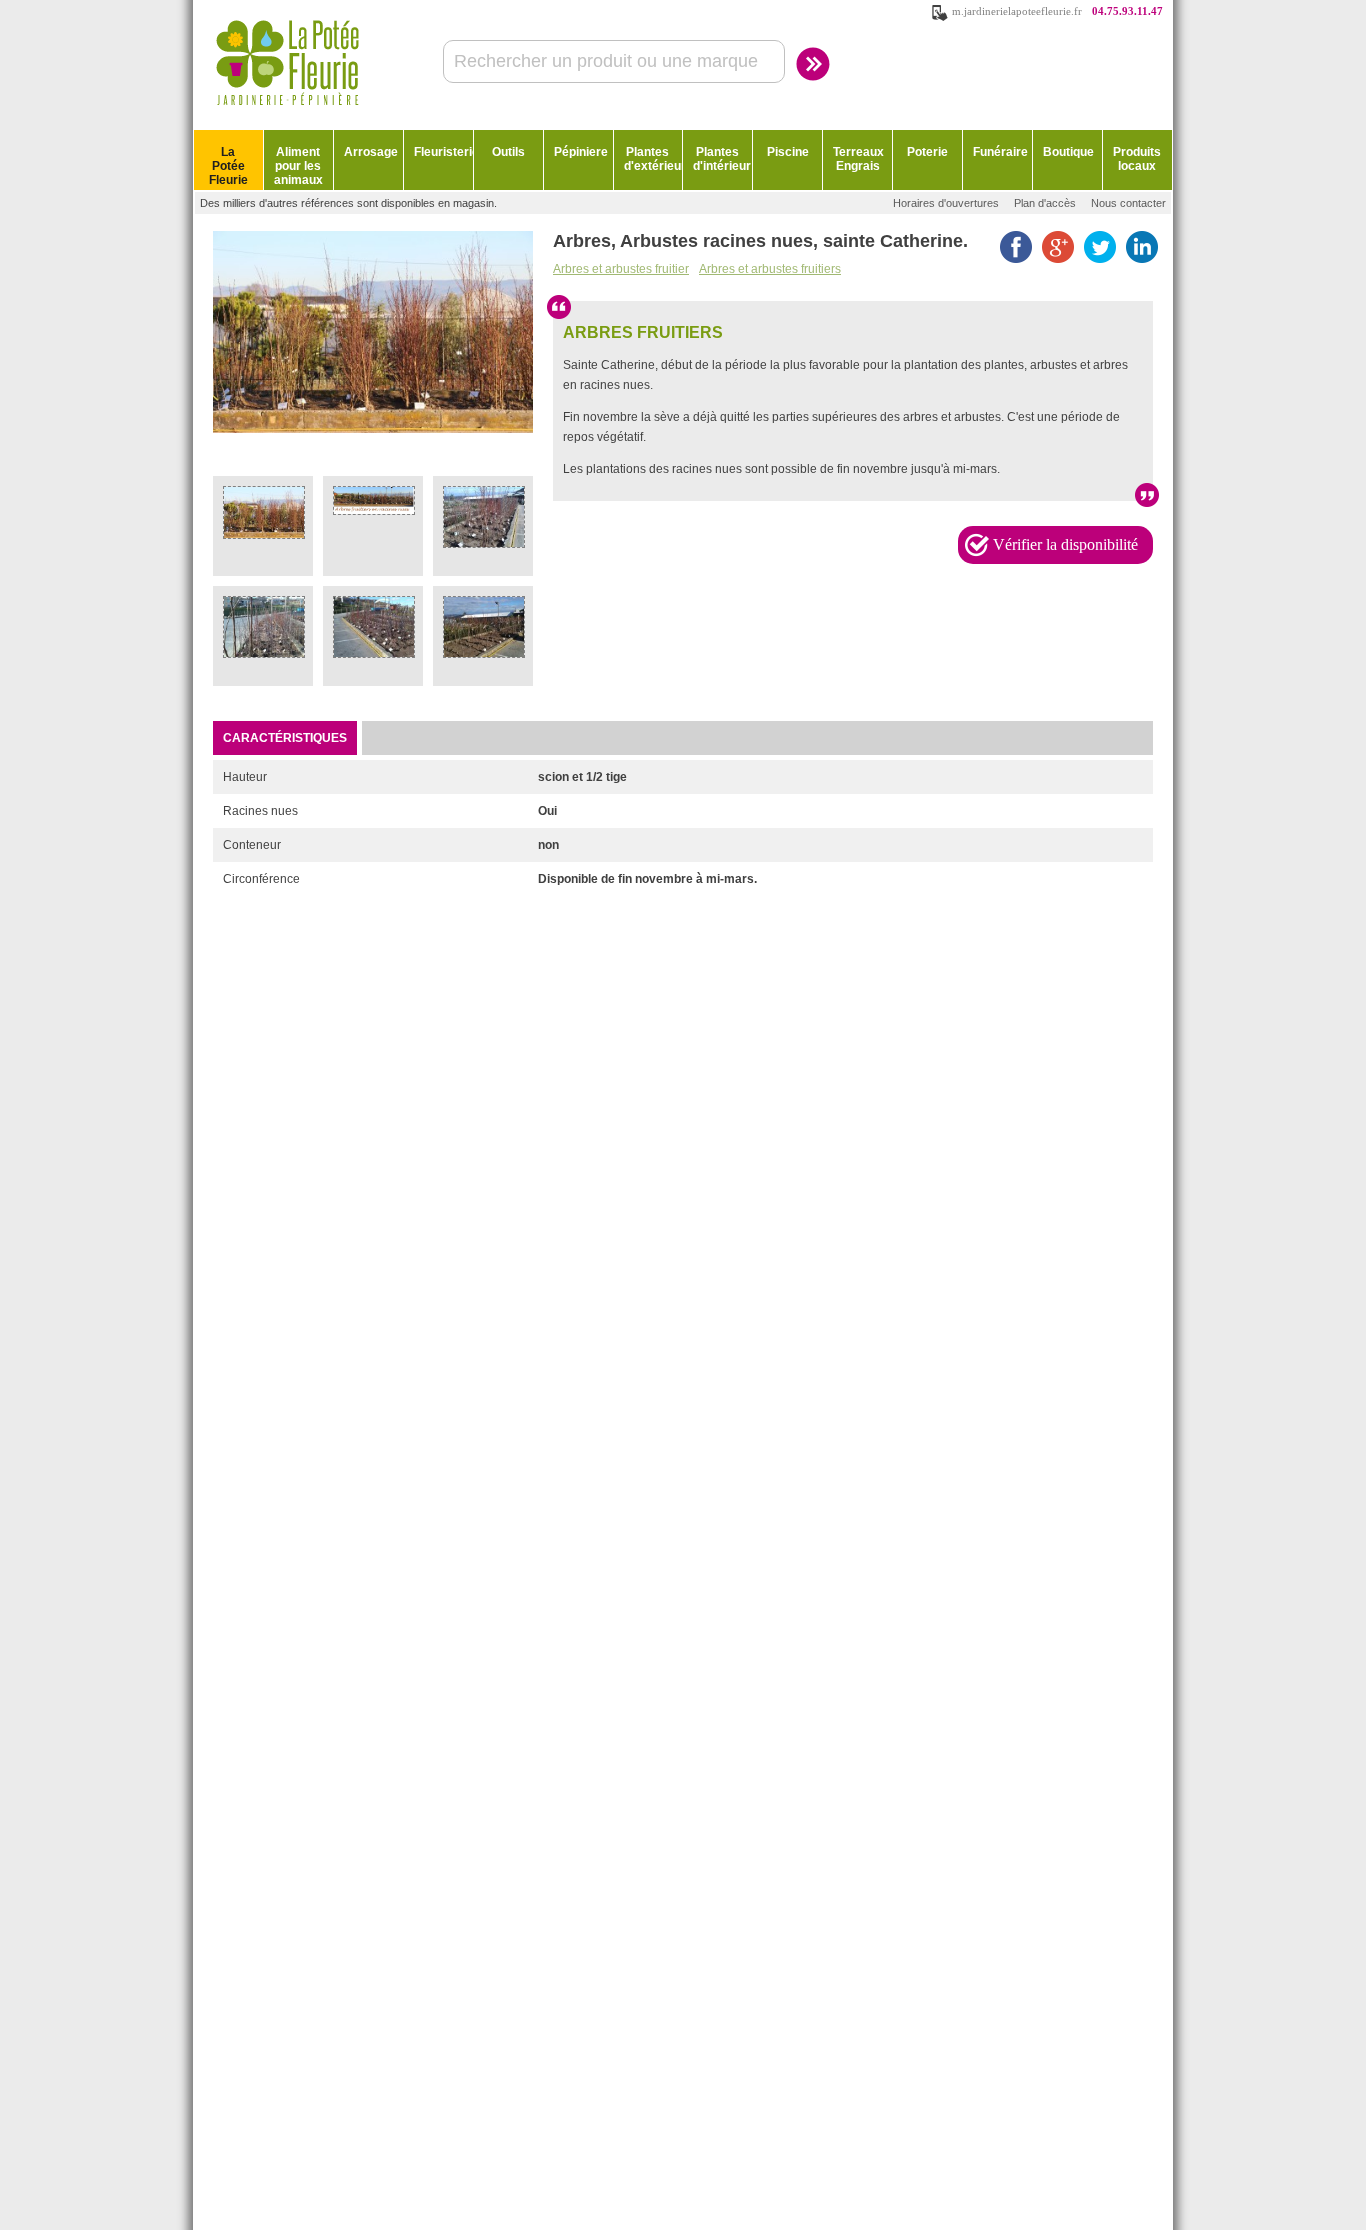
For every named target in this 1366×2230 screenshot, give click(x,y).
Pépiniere (581, 152)
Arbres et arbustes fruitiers (770, 269)
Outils (508, 152)
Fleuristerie (443, 152)
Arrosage (371, 152)
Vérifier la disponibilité (1065, 544)
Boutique (1068, 152)
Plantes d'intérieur (722, 159)
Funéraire (1000, 152)
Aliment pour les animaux (298, 166)
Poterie (927, 152)
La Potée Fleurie (228, 166)
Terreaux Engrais (858, 159)
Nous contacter (1128, 203)
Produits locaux (1137, 159)
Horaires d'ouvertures (946, 203)
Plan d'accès (1045, 203)
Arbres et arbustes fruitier (621, 269)
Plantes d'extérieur (653, 159)
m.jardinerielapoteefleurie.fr (1017, 11)
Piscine (788, 152)
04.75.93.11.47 (1127, 11)
